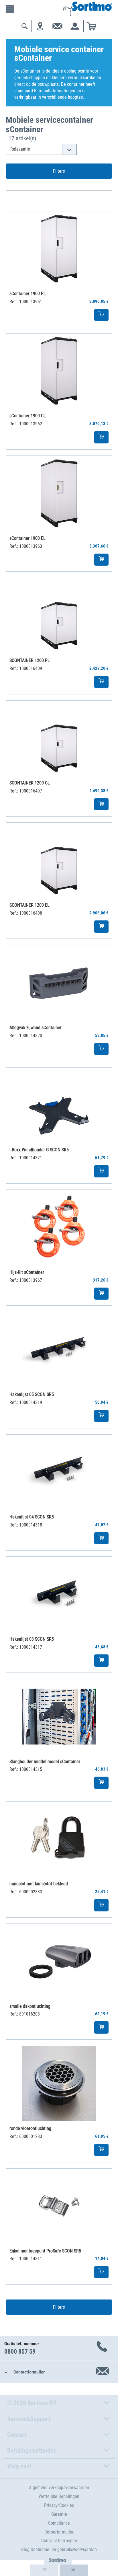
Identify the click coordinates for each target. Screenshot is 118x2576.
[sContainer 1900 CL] (59, 371)
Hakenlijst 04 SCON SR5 (32, 1517)
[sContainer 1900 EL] (59, 493)
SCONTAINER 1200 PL (30, 660)
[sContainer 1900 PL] (59, 249)
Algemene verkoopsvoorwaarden (59, 2488)
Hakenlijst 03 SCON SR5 (32, 1639)
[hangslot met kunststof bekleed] (59, 1839)
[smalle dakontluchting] (59, 1961)
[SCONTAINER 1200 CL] (59, 738)
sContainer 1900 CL (28, 416)
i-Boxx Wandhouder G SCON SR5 (39, 1150)
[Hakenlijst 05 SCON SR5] (59, 1350)
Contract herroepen (59, 2541)
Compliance (59, 2523)
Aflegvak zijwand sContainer (36, 1028)
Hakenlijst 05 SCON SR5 (32, 1394)
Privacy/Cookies (59, 2505)
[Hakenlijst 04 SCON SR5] (59, 1472)
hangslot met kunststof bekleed (39, 1884)
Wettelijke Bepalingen (59, 2496)
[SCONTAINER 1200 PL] (59, 616)
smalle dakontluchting (30, 2006)
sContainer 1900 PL (28, 294)
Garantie (59, 2514)
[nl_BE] (74, 2570)
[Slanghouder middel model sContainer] (59, 1717)
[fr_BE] (44, 2570)
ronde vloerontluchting (30, 2128)
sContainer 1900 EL (27, 538)
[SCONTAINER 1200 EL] (59, 860)
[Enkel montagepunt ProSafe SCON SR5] (59, 2206)
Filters (59, 171)
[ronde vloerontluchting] (59, 2084)
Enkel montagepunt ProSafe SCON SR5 (45, 2251)
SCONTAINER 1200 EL (29, 905)
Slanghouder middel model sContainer (45, 1762)
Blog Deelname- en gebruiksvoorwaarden (59, 2549)
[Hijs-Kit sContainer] (59, 1227)
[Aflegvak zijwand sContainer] (59, 983)
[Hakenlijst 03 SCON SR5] (59, 1594)
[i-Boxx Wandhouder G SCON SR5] (59, 1105)
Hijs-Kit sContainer (27, 1272)
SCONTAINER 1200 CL (30, 783)
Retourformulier (59, 2532)
